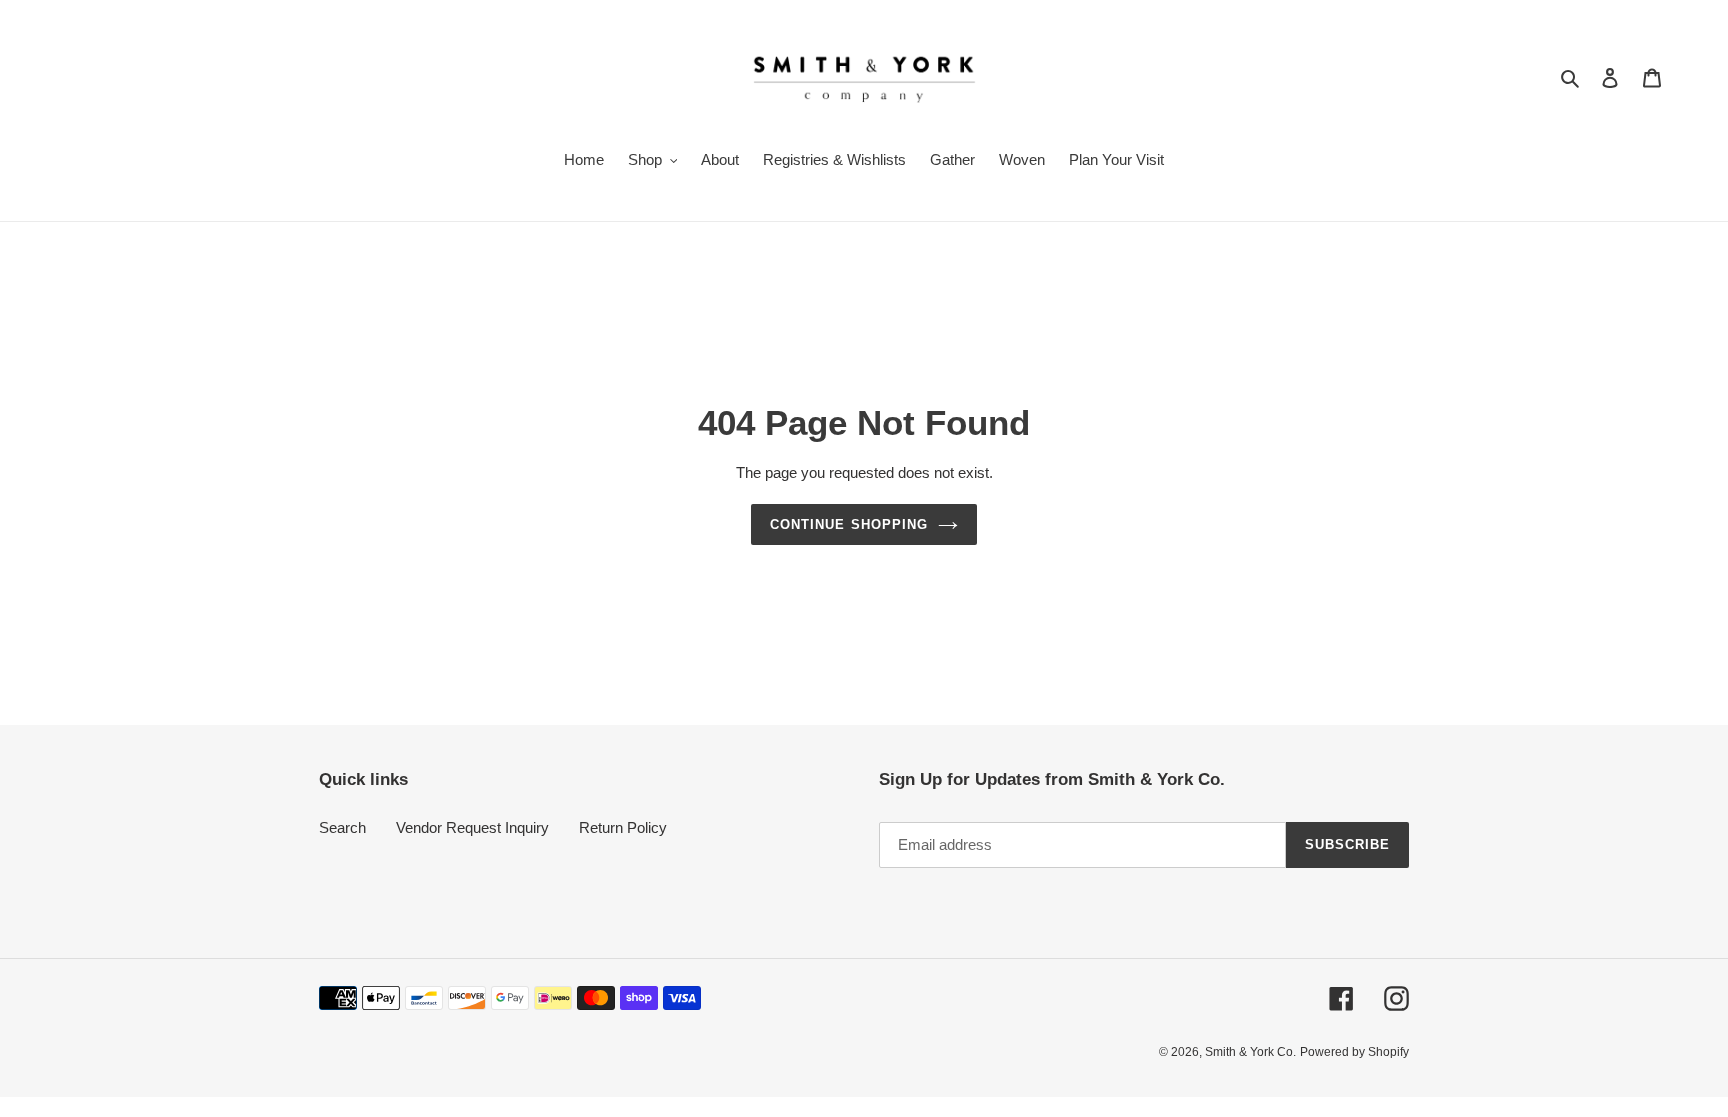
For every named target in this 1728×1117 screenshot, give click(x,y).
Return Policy (623, 827)
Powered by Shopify (1354, 1052)
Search (342, 827)
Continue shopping (849, 524)
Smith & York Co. (1250, 1052)
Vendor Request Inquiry (472, 827)
